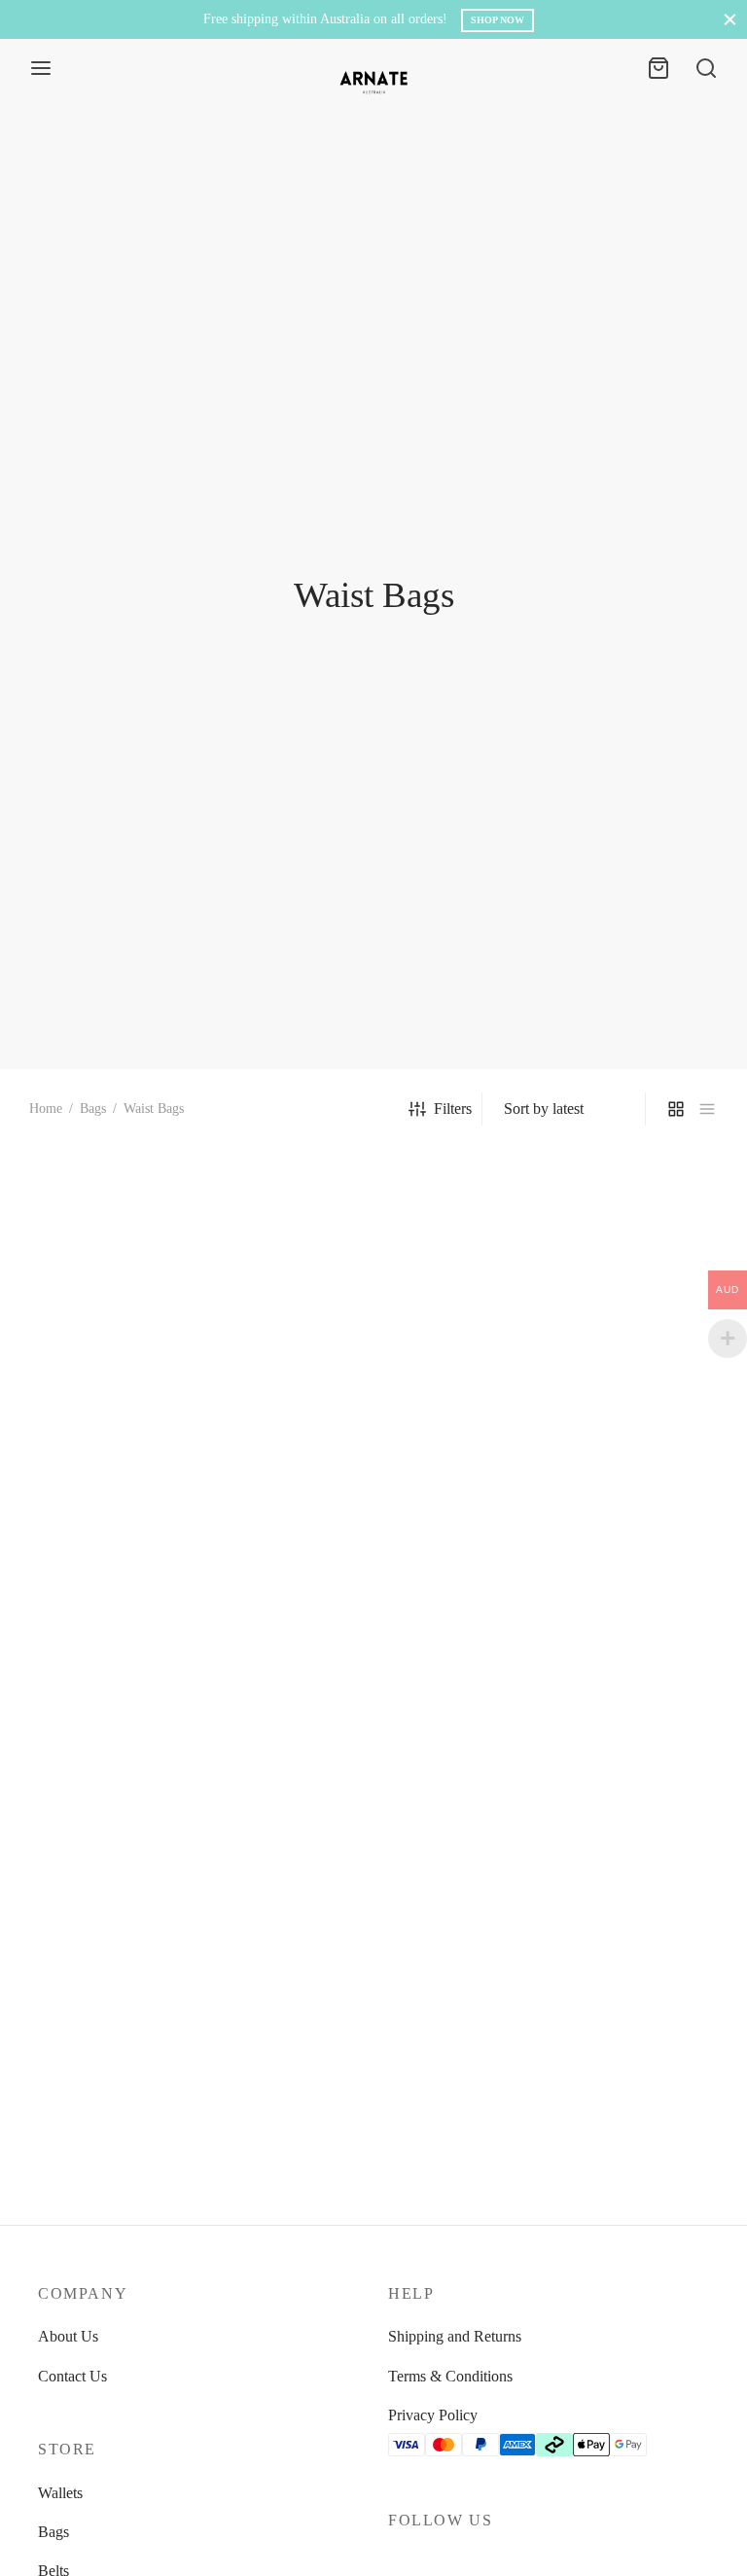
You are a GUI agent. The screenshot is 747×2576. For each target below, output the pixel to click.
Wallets (60, 2493)
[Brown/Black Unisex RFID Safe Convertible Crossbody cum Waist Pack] (613, 1254)
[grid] (676, 1109)
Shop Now (498, 20)
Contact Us (72, 2376)
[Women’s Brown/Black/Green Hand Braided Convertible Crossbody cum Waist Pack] (373, 1254)
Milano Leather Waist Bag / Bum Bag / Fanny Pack (114, 1764)
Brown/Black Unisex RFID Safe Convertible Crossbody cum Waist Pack (594, 1402)
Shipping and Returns (455, 2336)
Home (46, 1109)
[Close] (730, 19)
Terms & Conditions (450, 2376)
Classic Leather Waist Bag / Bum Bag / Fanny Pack (592, 1764)
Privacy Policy (433, 2415)
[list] (707, 1109)
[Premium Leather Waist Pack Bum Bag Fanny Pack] (373, 1625)
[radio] (40, 1476)
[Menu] (41, 68)
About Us (68, 2336)
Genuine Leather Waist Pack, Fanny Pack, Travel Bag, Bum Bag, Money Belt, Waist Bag (123, 1402)
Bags (93, 1109)
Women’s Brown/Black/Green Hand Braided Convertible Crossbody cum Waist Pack (361, 1402)
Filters (453, 1109)
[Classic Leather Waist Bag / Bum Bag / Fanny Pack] (613, 1625)
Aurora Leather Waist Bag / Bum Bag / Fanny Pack (114, 2116)
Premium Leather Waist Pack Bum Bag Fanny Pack (357, 1764)
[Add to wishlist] (233, 1382)
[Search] (706, 68)
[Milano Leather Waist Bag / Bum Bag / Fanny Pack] (134, 1625)
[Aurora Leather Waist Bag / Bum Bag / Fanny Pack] (134, 1977)
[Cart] (658, 68)
